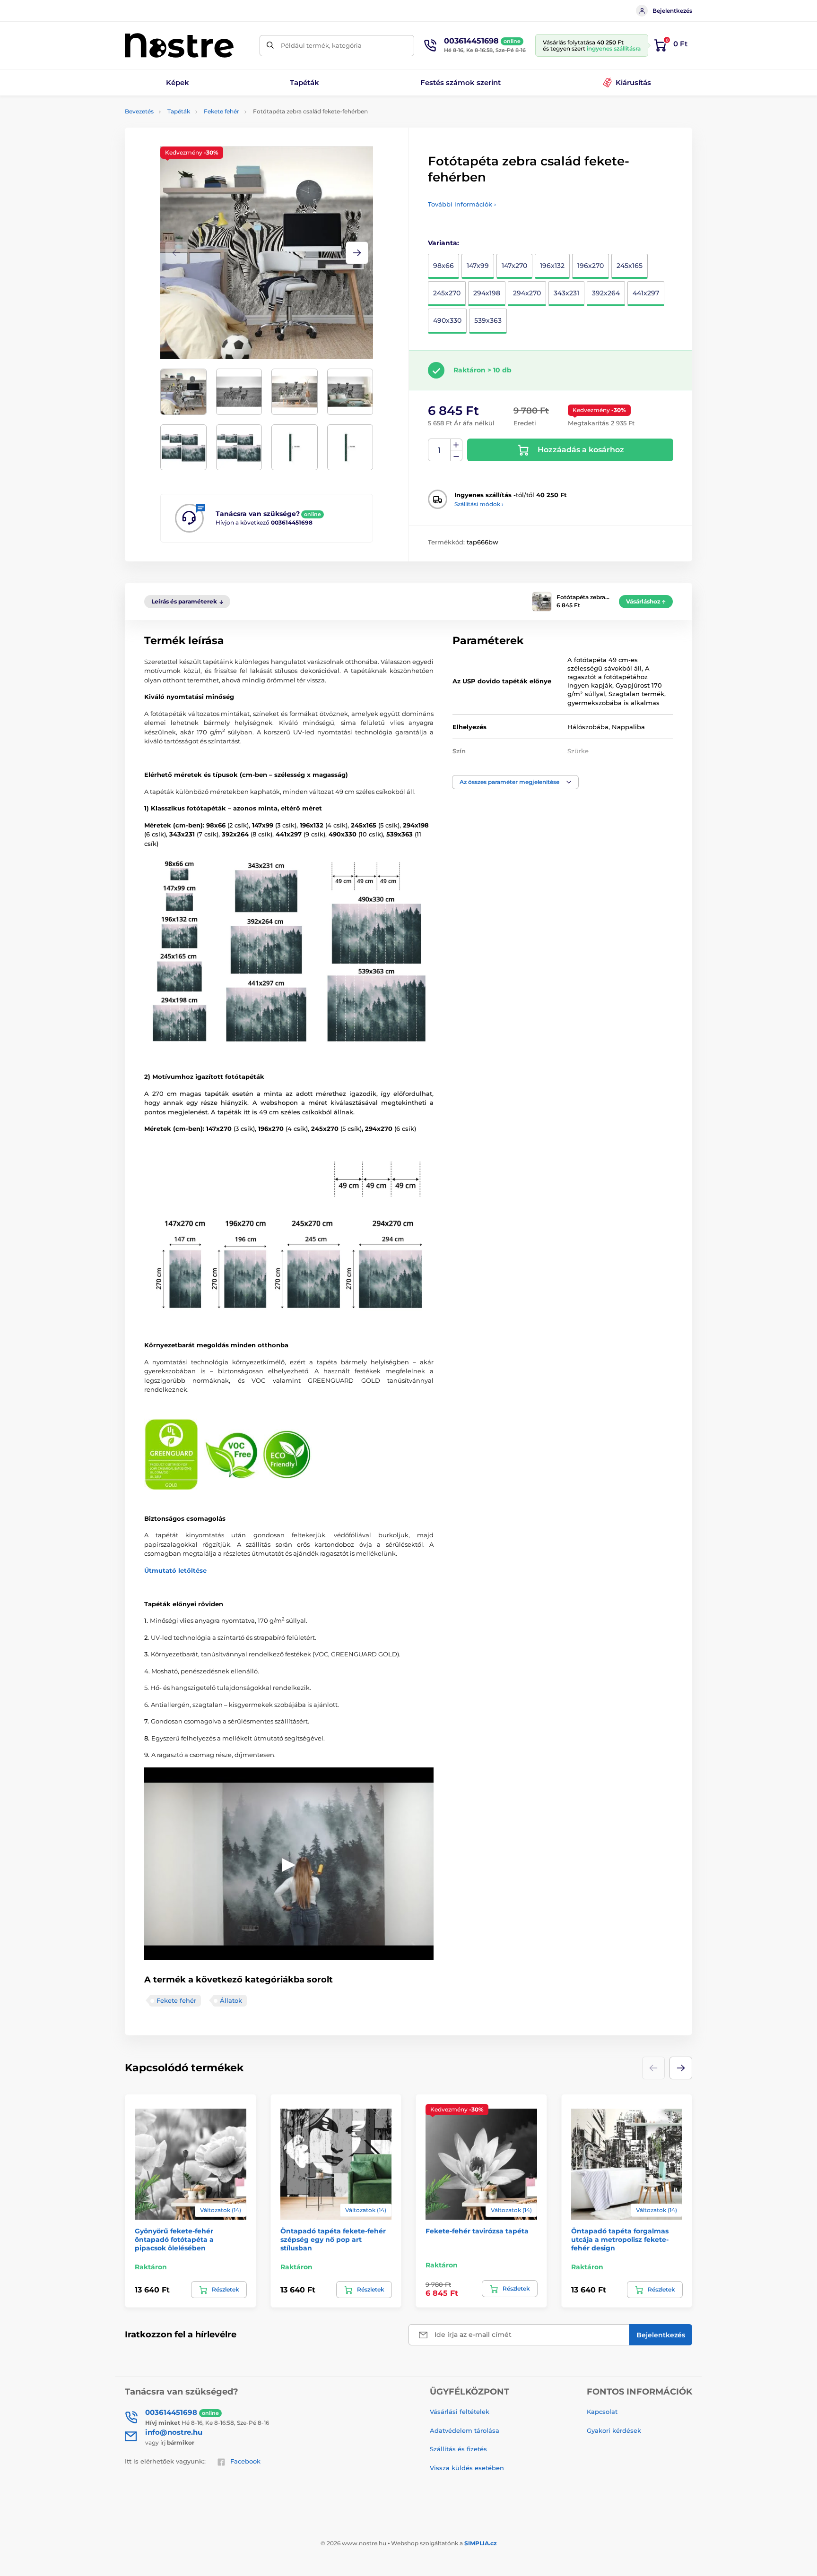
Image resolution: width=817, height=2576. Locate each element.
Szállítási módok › (479, 504)
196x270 (591, 266)
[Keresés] (270, 46)
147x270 (514, 266)
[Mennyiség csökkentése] (456, 456)
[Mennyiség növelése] (456, 445)
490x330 (447, 320)
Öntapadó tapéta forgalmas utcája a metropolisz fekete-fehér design (620, 2240)
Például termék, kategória (321, 45)
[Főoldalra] (179, 45)
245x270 (447, 293)
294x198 (487, 293)
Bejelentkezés (672, 11)
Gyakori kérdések (614, 2430)
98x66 (443, 266)
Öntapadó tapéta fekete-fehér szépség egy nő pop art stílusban (333, 2240)
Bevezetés (139, 111)
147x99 (478, 266)
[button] (357, 253)
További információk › (462, 204)
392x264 (606, 293)
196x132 (552, 266)
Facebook (245, 2461)
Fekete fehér (222, 111)
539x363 (488, 320)
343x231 (566, 293)
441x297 (646, 293)
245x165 (630, 266)
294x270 (527, 293)
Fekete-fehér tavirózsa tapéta (477, 2231)
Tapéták (179, 111)
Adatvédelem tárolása (465, 2430)
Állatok (231, 2000)
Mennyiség (439, 450)
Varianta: (443, 243)
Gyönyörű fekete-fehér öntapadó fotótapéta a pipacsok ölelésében (174, 2240)
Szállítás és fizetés (458, 2449)
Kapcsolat (602, 2412)
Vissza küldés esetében (467, 2468)
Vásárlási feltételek (460, 2412)
